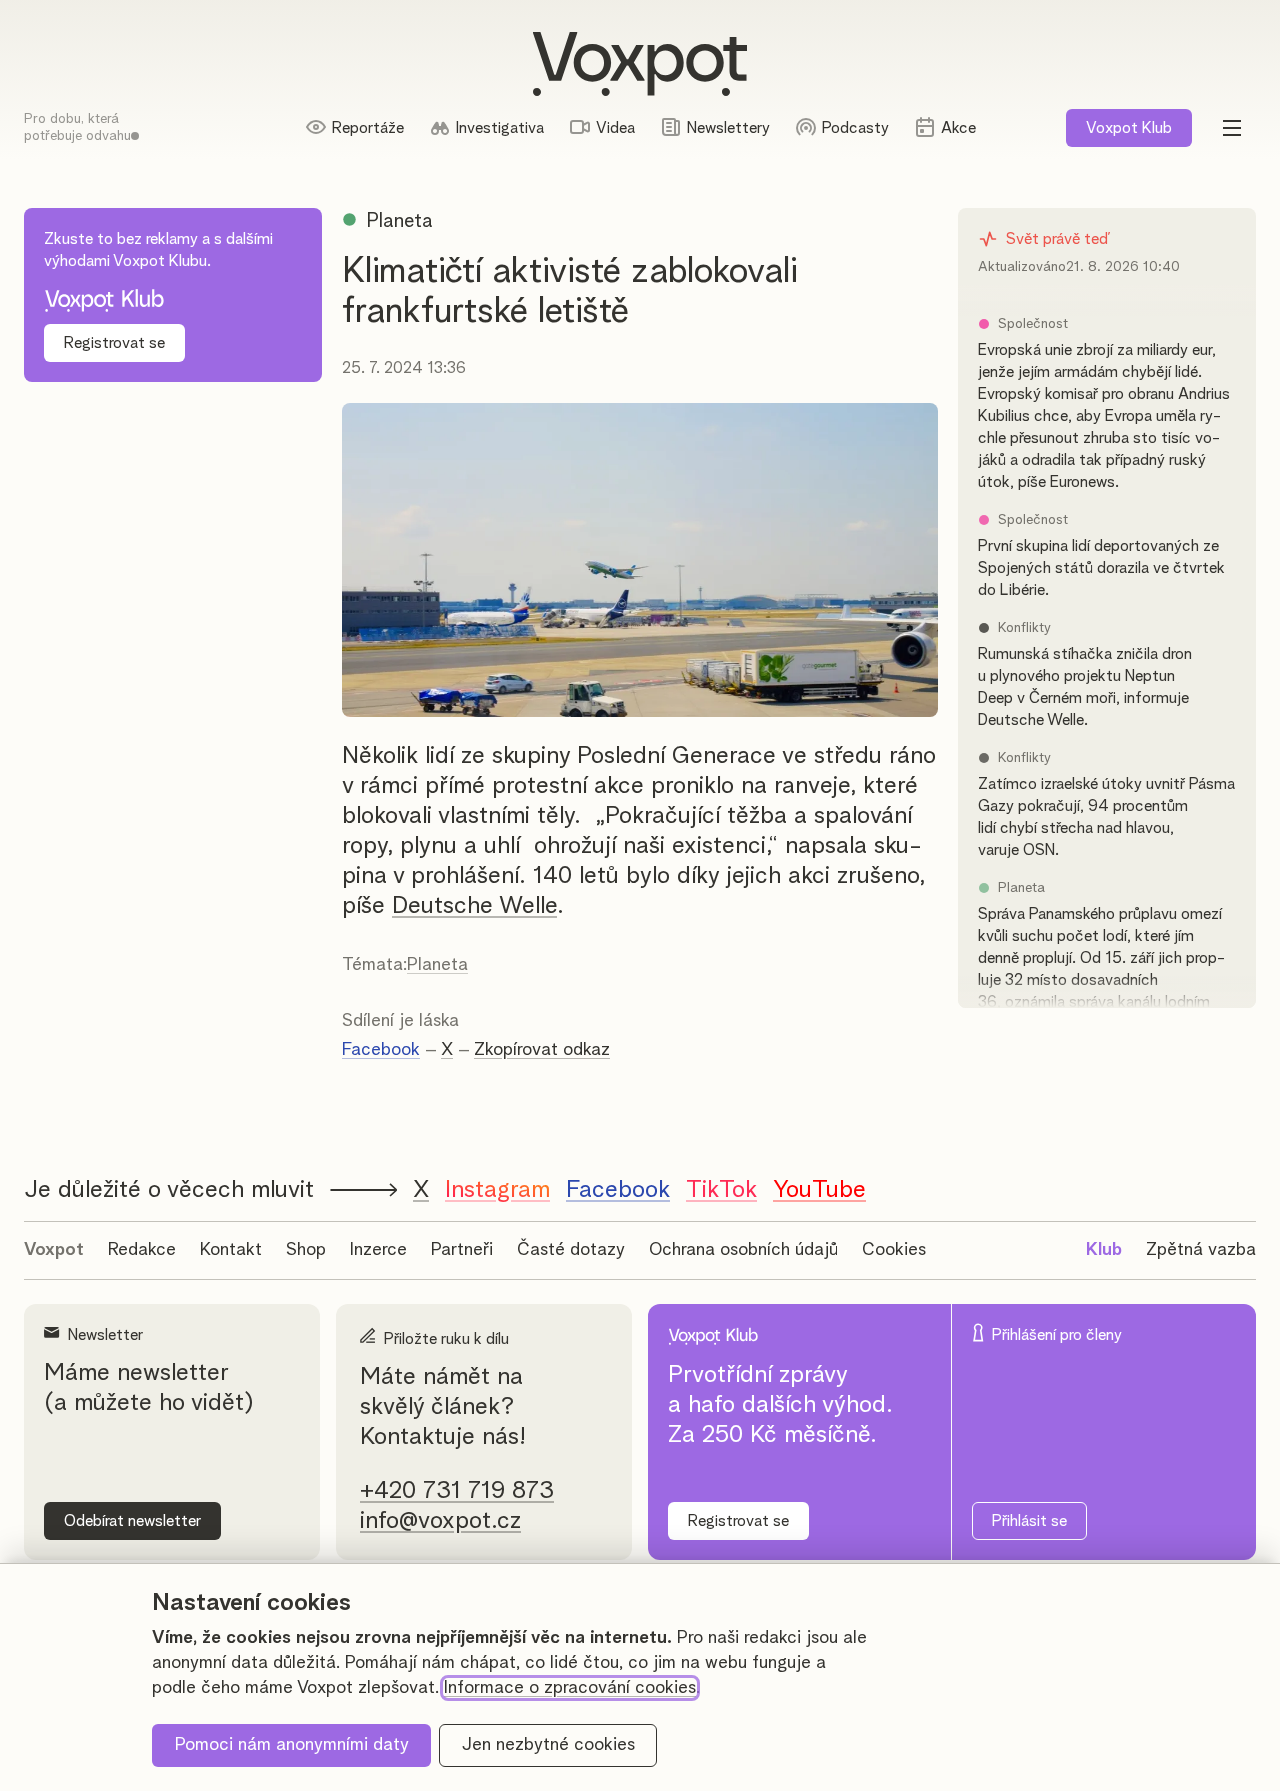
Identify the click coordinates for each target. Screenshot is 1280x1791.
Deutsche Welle (474, 906)
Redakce (142, 1250)
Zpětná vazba (1201, 1250)
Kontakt (231, 1250)
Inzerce (378, 1250)
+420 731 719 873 (457, 1491)
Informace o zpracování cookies (570, 1688)
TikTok (721, 1190)
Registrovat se (114, 343)
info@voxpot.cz (440, 1521)
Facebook (381, 1050)
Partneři (462, 1250)
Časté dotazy (571, 1250)
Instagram (497, 1190)
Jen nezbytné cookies (548, 1745)
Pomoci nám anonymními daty (292, 1745)
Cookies (894, 1250)
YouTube (819, 1190)
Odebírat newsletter (132, 1521)
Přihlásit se (1029, 1521)
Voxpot (54, 1250)
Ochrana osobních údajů (743, 1250)
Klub (1129, 128)
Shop (306, 1250)
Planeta (437, 965)
